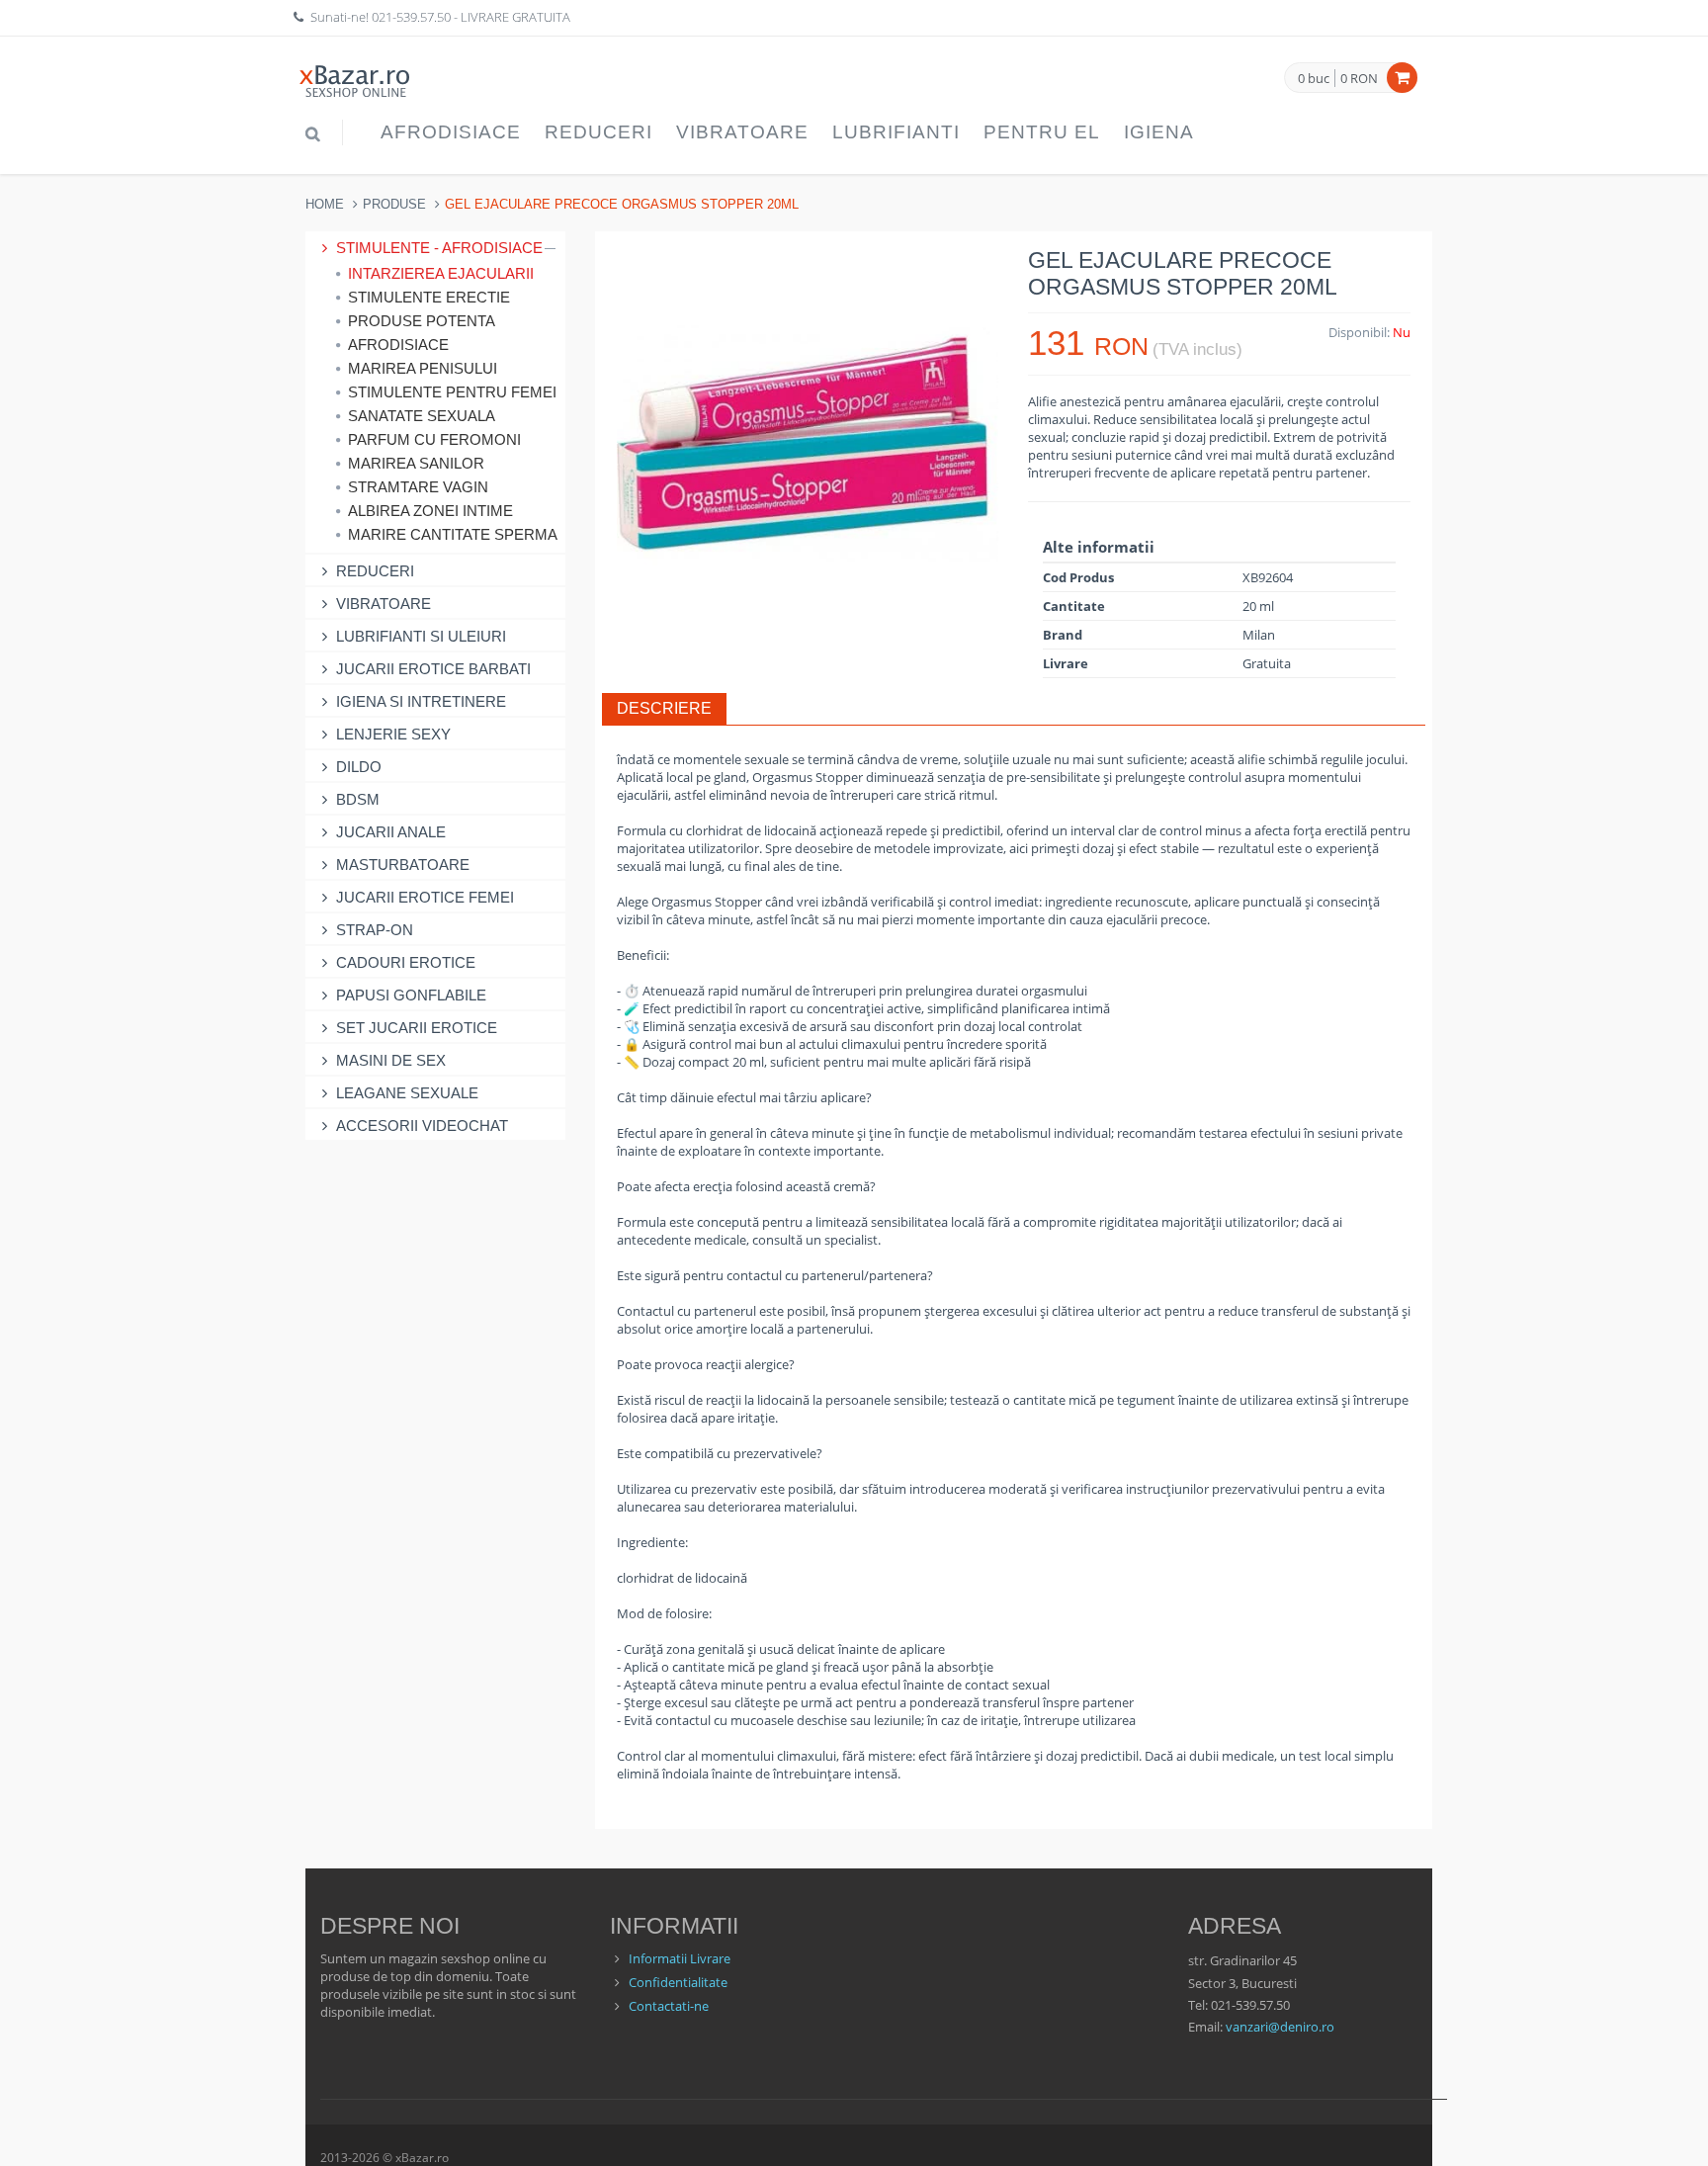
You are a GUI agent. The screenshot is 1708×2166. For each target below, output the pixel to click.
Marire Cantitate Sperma (451, 534)
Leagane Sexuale (407, 1093)
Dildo (359, 767)
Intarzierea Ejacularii (441, 273)
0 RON (1359, 78)
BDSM (358, 799)
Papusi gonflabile (411, 995)
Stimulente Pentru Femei (451, 392)
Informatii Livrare (680, 1958)
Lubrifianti (896, 132)
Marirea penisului (423, 368)
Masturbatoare (403, 865)
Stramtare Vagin (418, 487)
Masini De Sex (391, 1060)
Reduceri (598, 132)
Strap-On (375, 930)
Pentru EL (1042, 132)
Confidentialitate (678, 1982)
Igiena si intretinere (421, 701)
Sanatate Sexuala (422, 416)
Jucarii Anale (391, 832)
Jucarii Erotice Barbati (433, 669)
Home (325, 204)
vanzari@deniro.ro (1280, 2027)
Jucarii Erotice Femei (425, 897)
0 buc (1314, 79)
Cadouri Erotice (406, 962)
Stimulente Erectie (429, 297)
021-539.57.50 (411, 17)
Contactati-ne (669, 2006)
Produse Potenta (422, 321)
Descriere (664, 708)
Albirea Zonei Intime (430, 511)
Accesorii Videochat (422, 1126)
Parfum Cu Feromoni (434, 439)
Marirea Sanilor (416, 463)
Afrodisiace (451, 132)
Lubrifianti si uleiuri (421, 636)
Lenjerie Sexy (393, 734)
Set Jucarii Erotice (417, 1028)
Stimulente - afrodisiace (439, 248)
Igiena (1159, 132)
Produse (394, 204)
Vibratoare (742, 132)
